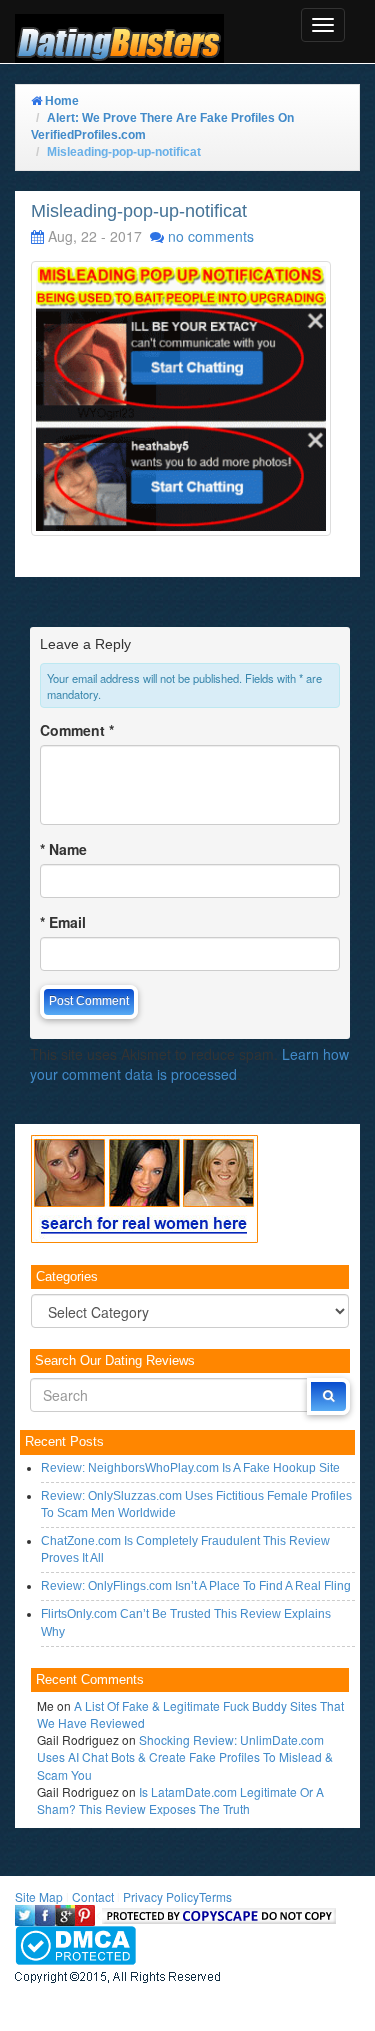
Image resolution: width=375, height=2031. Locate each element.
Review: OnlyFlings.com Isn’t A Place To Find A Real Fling (196, 1586)
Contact (93, 1896)
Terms (215, 1896)
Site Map (39, 1896)
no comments (211, 236)
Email (63, 922)
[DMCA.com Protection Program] (75, 1943)
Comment (77, 730)
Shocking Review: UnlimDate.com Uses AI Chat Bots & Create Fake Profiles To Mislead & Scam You (185, 1756)
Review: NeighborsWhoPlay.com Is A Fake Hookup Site (190, 1468)
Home (60, 101)
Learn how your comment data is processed (189, 1064)
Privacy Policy (161, 1896)
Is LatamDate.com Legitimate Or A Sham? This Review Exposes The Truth (180, 1800)
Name (63, 849)
